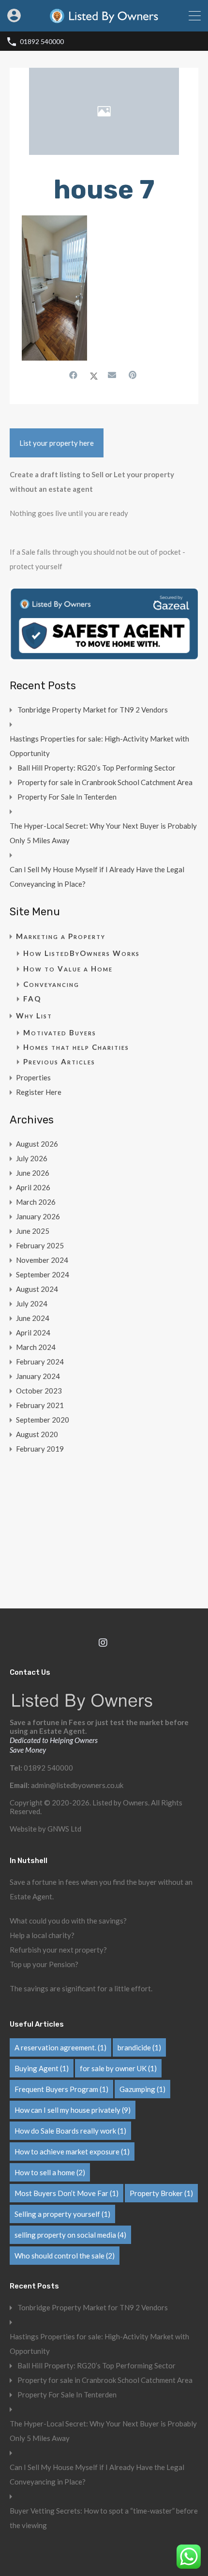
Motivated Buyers (60, 1032)
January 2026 (38, 1216)
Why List (34, 1015)
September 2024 (43, 1274)
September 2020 (43, 1420)
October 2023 (39, 1391)
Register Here (39, 1092)
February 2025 (40, 1245)
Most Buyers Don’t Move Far (67, 2193)
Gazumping (142, 2089)
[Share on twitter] (94, 375)
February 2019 (40, 1449)
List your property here (57, 443)
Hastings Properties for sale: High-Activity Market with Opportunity (99, 746)
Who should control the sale (65, 2256)
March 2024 (36, 1347)
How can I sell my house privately (73, 2110)
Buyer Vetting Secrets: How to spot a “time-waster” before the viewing (104, 2518)
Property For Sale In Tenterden (67, 797)
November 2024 (42, 1260)
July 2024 (32, 1303)
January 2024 (38, 1376)
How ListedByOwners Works (82, 953)
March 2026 (36, 1202)
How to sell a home (50, 2172)
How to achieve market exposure (72, 2152)
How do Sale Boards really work (70, 2131)
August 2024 (37, 1289)
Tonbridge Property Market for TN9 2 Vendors (93, 710)
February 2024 (40, 1362)
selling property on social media (70, 2235)
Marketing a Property (61, 936)
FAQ (32, 999)
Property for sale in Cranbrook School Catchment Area (105, 782)
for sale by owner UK (118, 2068)
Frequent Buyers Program (61, 2089)
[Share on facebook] (74, 375)
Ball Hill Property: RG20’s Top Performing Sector (97, 768)
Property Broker (161, 2193)
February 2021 (40, 1405)
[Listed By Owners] (104, 20)
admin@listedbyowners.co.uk (77, 1785)
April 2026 (33, 1187)
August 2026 (37, 1144)
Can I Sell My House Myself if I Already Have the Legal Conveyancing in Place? (97, 877)
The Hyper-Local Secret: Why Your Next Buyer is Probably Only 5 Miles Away (103, 833)
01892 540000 (42, 42)
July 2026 (32, 1158)
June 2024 (33, 1318)
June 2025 (33, 1231)
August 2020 (37, 1434)
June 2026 (33, 1173)
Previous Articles (59, 1061)
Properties (33, 1077)
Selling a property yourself (62, 2214)
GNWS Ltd (64, 1829)
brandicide (139, 2047)
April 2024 (33, 1333)
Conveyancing (51, 984)
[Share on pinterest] (134, 375)
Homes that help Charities (76, 1047)
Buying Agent (42, 2068)
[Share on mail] (113, 375)
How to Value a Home (68, 969)
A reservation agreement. (60, 2047)
